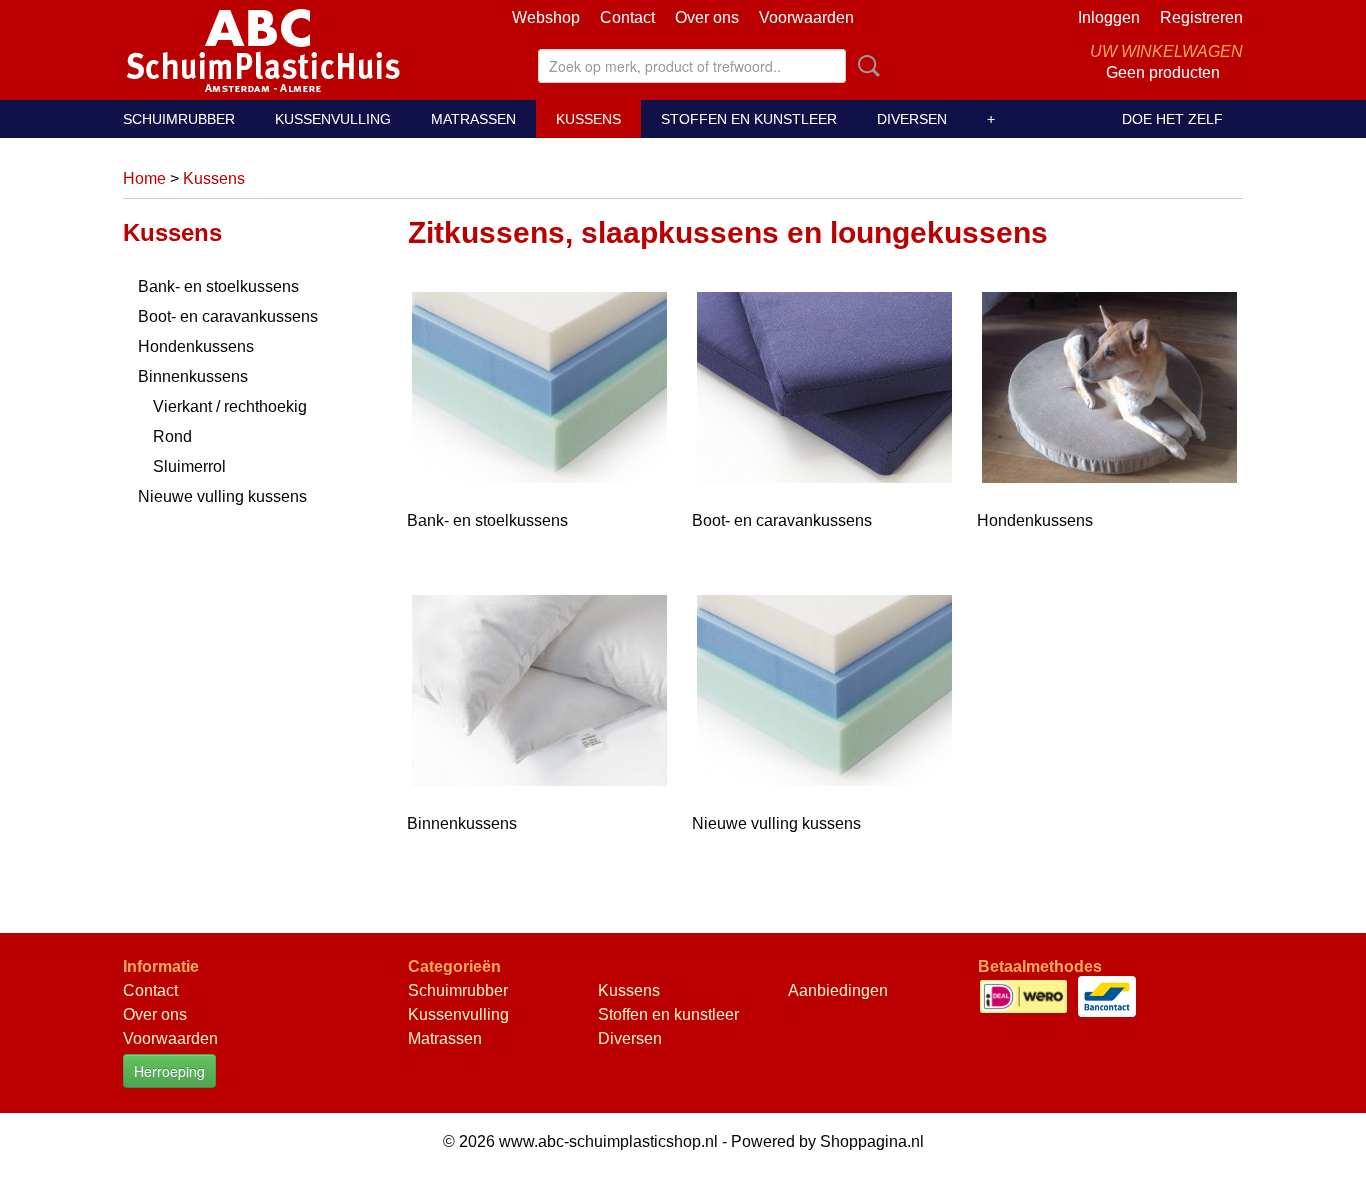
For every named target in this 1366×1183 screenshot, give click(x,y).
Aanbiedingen (838, 990)
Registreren (1201, 17)
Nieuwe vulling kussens (222, 496)
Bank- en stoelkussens (218, 286)
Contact (627, 17)
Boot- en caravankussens (228, 316)
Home (144, 178)
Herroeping (169, 1071)
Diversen (912, 119)
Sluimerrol (189, 466)
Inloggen (1109, 17)
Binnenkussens (193, 376)
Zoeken (865, 66)
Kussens (588, 119)
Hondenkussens (196, 346)
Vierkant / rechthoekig (230, 406)
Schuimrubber (179, 119)
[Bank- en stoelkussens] (539, 394)
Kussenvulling (333, 119)
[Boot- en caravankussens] (824, 394)
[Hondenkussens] (1109, 394)
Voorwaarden (806, 17)
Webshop (546, 17)
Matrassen (473, 119)
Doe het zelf (1172, 119)
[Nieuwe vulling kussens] (824, 697)
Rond (172, 436)
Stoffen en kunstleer (749, 119)
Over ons (707, 17)
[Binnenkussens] (539, 697)
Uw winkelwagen (1166, 51)
